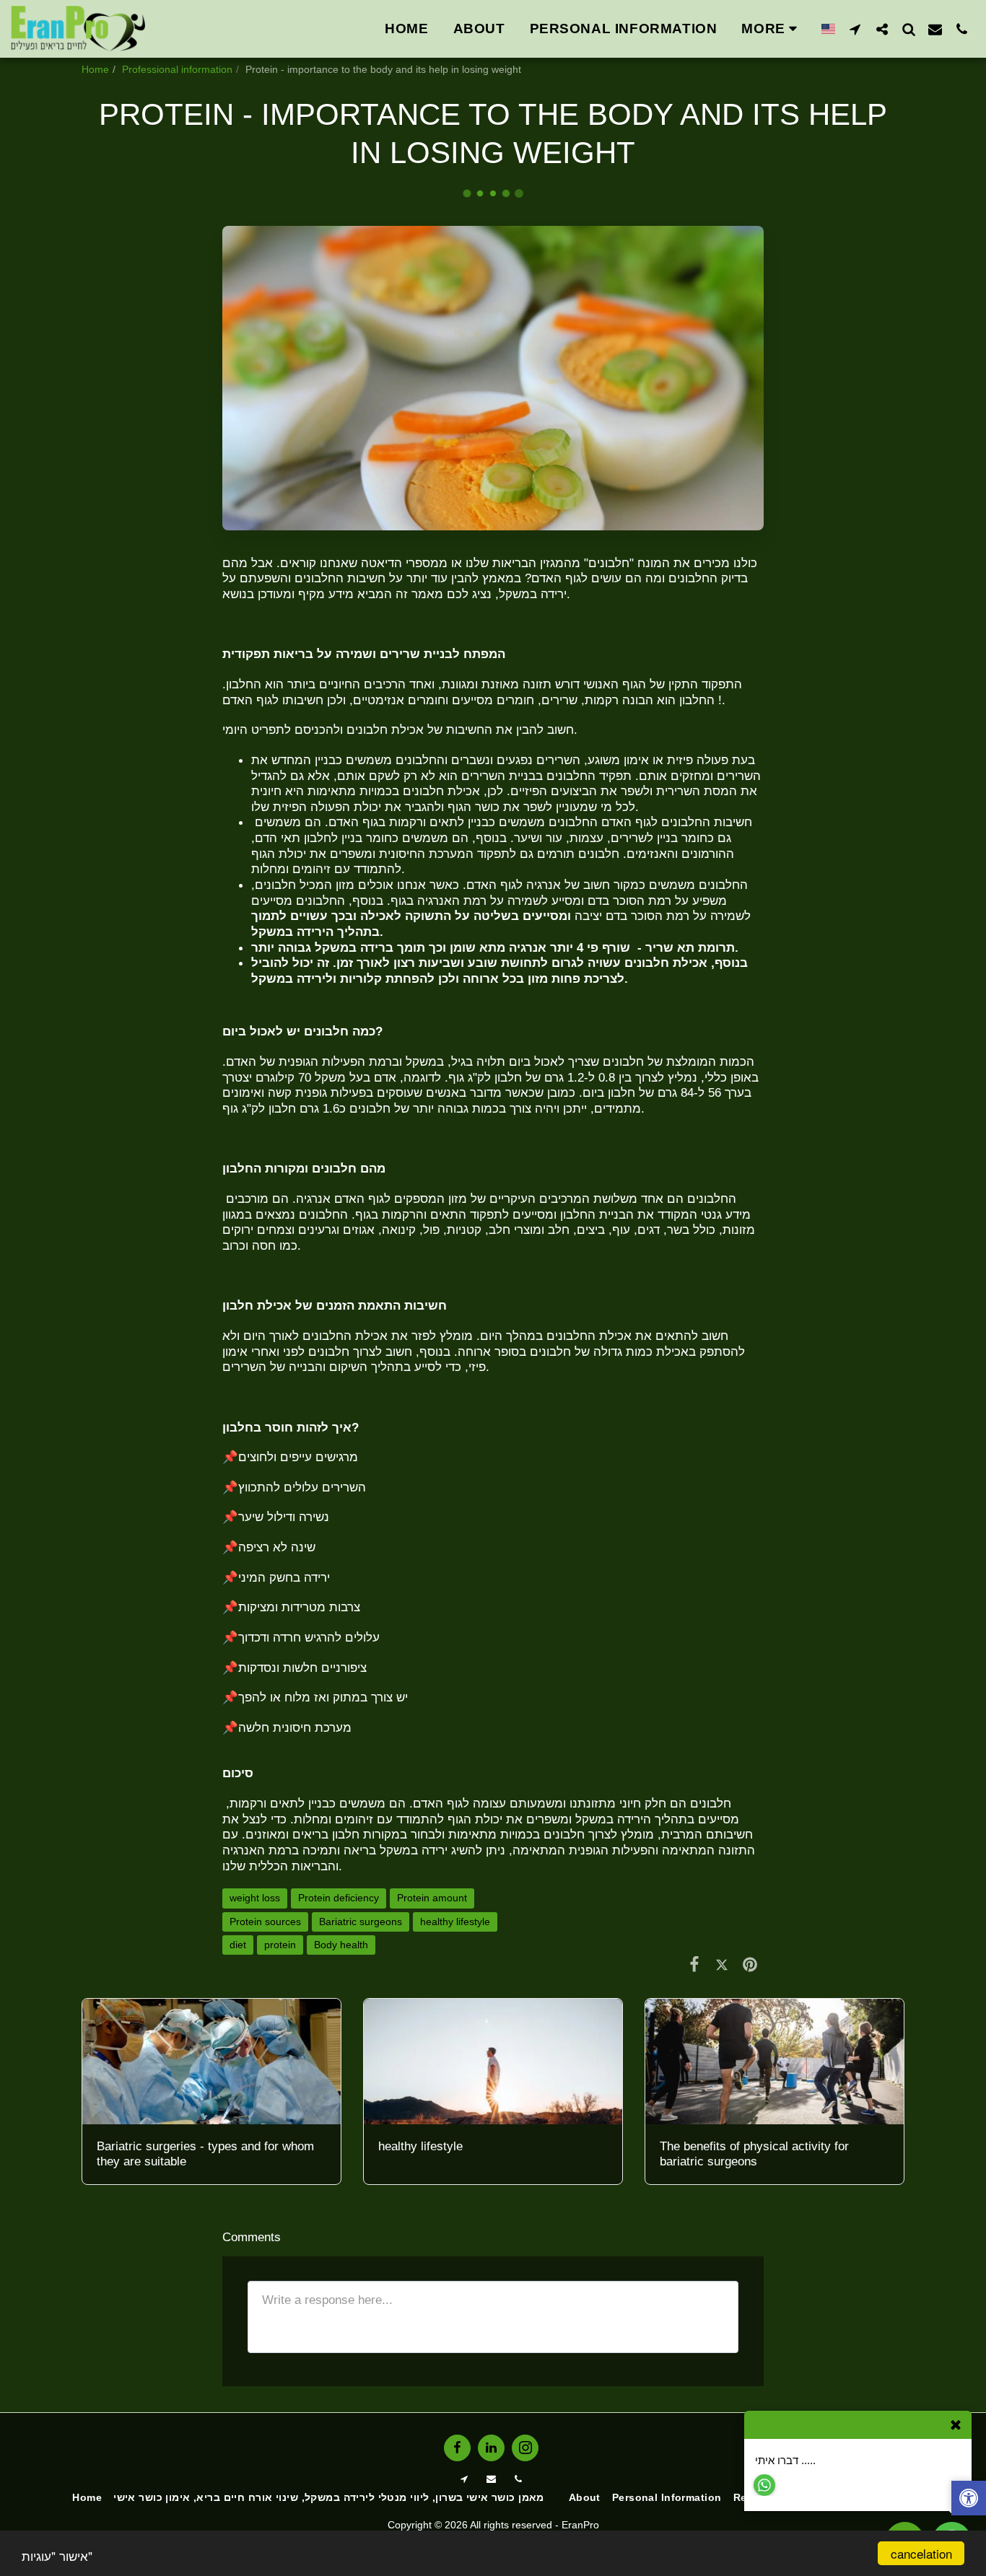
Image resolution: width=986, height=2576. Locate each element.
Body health (341, 1945)
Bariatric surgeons (361, 1922)
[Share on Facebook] (694, 1964)
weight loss (255, 1898)
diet (238, 1945)
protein (280, 1945)
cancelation (921, 2553)
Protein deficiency (339, 1898)
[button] (855, 29)
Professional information (177, 69)
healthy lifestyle (455, 1922)
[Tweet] (722, 1964)
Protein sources (265, 1922)
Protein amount (432, 1898)
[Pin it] (750, 1964)
